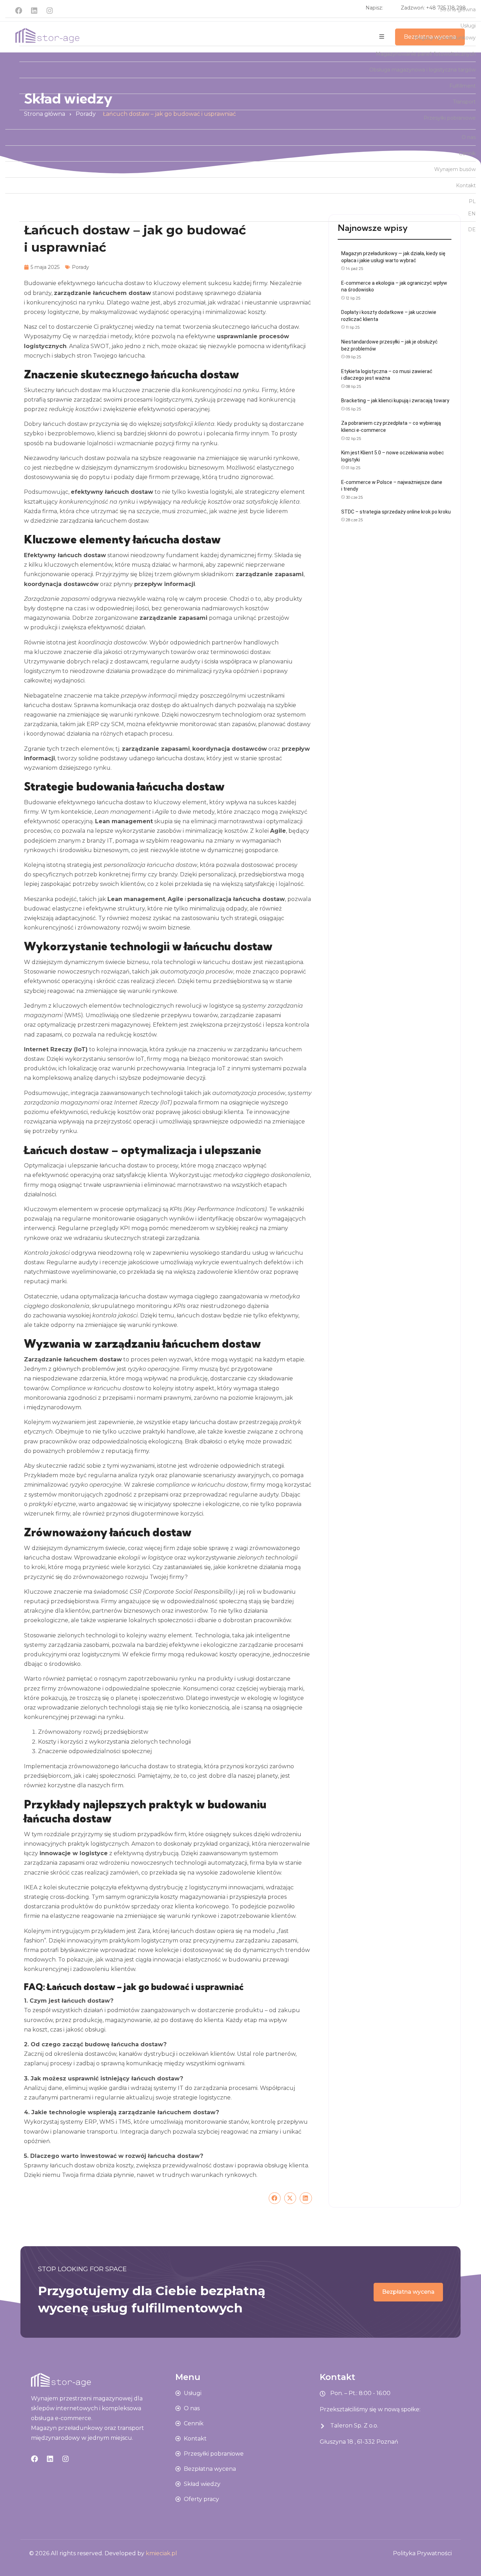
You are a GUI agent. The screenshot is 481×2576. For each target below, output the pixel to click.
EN (472, 214)
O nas (469, 137)
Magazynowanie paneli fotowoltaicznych (426, 54)
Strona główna (458, 10)
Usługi (468, 26)
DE (472, 229)
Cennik (467, 153)
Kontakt (466, 185)
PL (472, 201)
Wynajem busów (455, 169)
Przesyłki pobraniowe (450, 118)
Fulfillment (463, 86)
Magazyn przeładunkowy (445, 38)
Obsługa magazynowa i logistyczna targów (423, 70)
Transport (464, 102)
